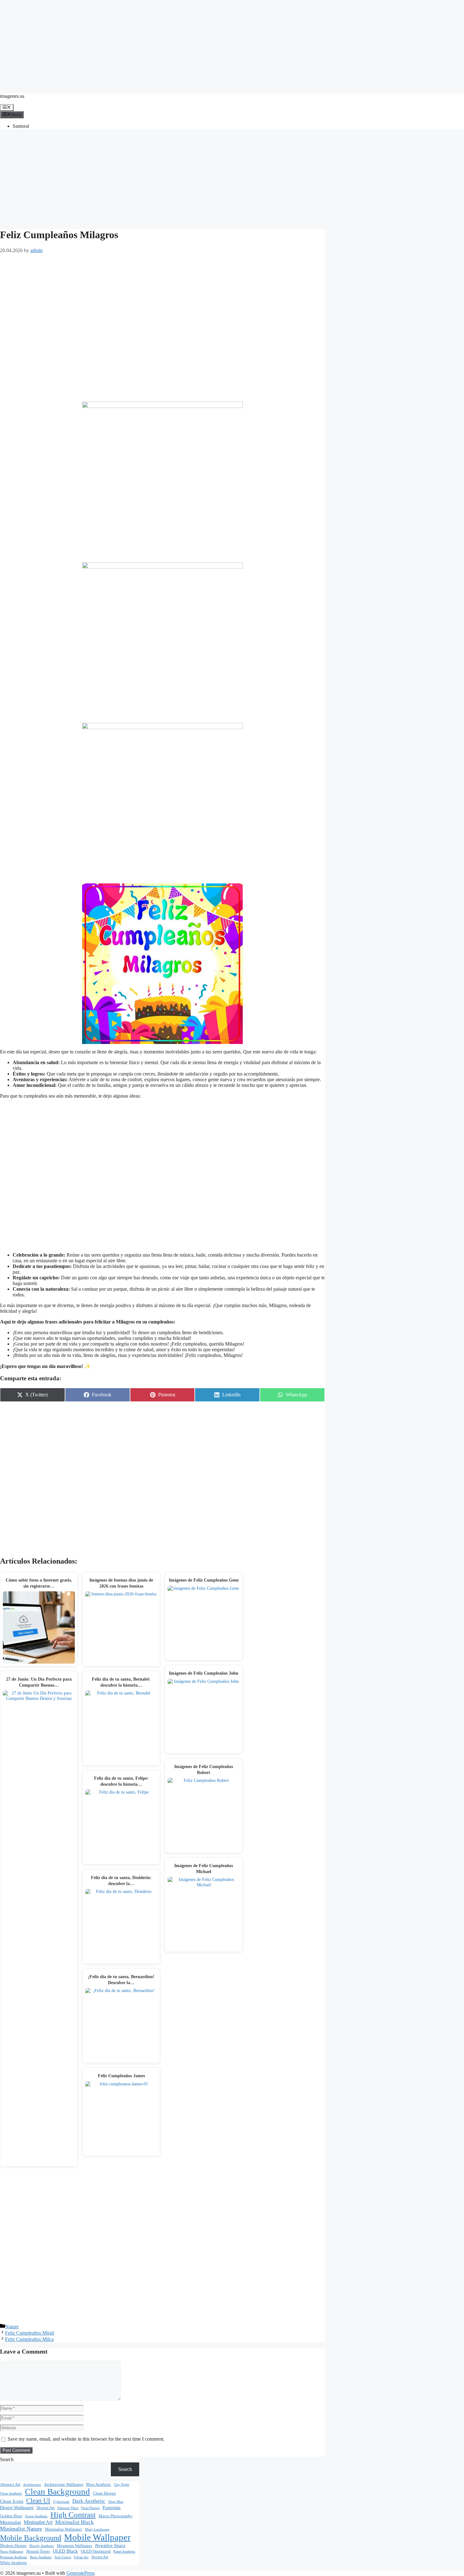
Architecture (32, 2485)
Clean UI (38, 2501)
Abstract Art (10, 2485)
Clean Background (57, 2492)
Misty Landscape (97, 2529)
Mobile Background (31, 2538)
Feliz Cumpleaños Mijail (30, 2333)
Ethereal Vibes (68, 2508)
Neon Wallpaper (12, 2552)
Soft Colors (63, 2557)
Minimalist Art (38, 2522)
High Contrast (73, 2515)
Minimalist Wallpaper (63, 2529)
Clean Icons (12, 2501)
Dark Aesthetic (89, 2501)
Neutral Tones (38, 2551)
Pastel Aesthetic (124, 2552)
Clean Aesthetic (11, 2493)
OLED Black (65, 2551)
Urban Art (81, 2557)
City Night (122, 2485)
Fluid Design (90, 2508)
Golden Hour (11, 2516)
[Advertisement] (232, 44)
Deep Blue (116, 2502)
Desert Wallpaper (17, 2508)
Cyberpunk (61, 2502)
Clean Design (104, 2493)
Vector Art (100, 2557)
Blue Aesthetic (99, 2485)
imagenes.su (12, 96)
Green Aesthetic (36, 2516)
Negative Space (110, 2545)
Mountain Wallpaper (74, 2546)
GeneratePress (80, 2573)
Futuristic (112, 2508)
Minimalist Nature (21, 2529)
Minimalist (10, 2522)
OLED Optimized (96, 2551)
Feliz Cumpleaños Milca (29, 2339)
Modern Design (13, 2546)
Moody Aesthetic (42, 2546)
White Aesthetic (14, 2563)
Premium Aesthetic (14, 2557)
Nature (12, 2327)
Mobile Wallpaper (97, 2537)
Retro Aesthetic (41, 2557)
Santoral (21, 126)
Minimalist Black (74, 2522)
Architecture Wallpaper (64, 2485)
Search (7, 2459)
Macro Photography (116, 2516)
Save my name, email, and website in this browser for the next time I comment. (86, 2439)
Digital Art (46, 2508)
